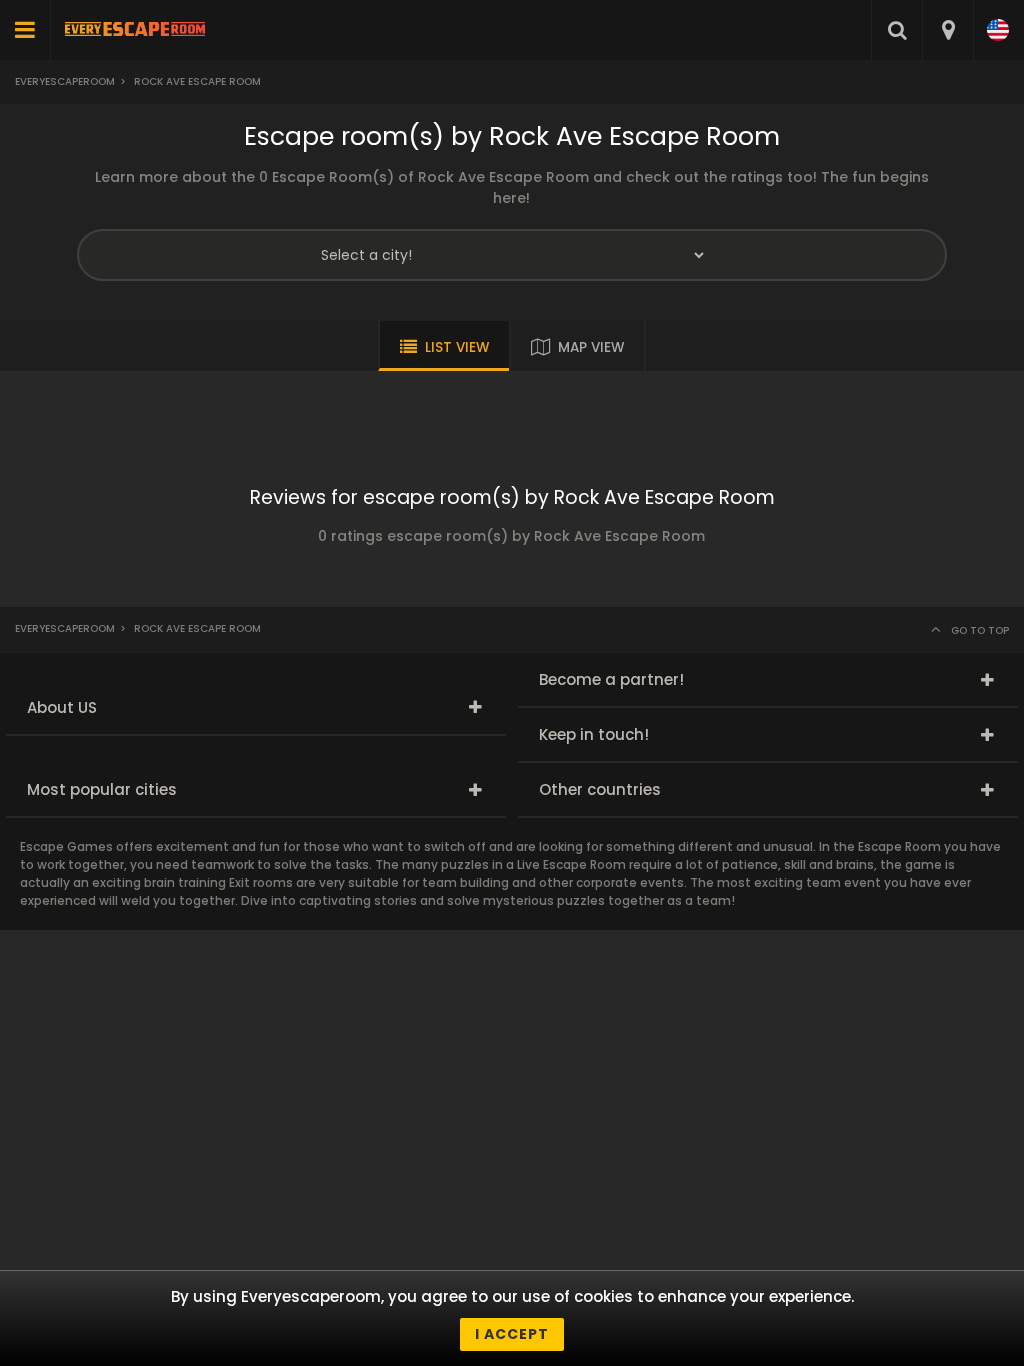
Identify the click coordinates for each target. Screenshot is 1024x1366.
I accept (512, 1334)
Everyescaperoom (65, 81)
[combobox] (947, 30)
